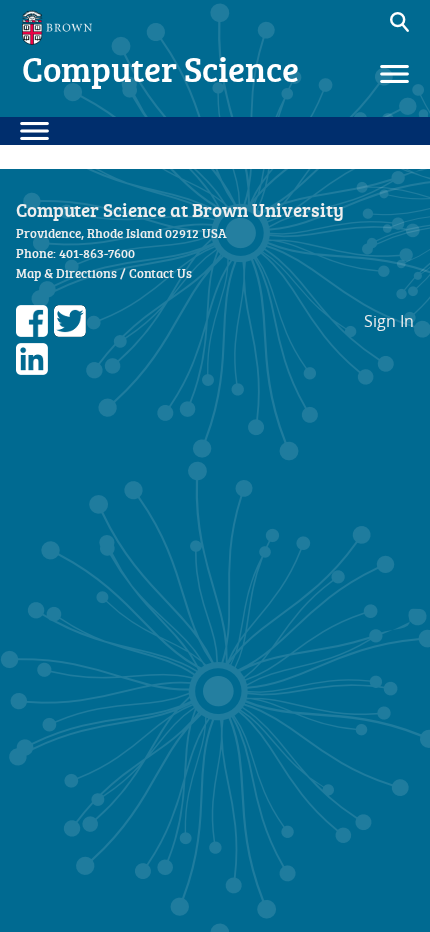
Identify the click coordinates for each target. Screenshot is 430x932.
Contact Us (160, 273)
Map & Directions (66, 273)
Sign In (389, 321)
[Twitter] (70, 331)
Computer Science (160, 68)
